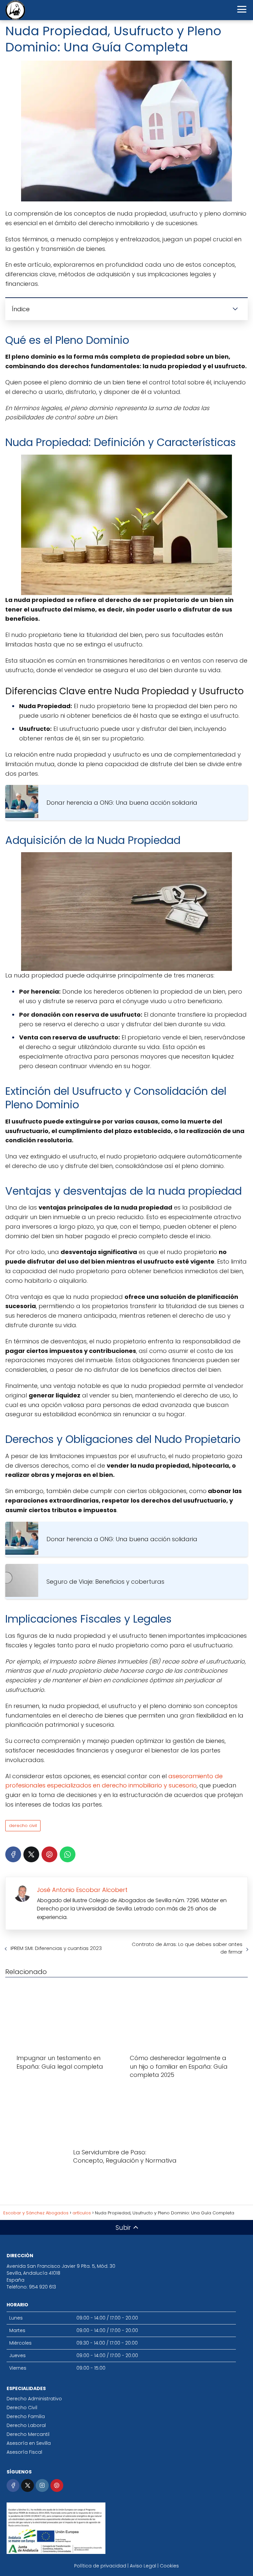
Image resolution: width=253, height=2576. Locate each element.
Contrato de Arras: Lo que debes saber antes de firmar (187, 1948)
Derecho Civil (22, 2408)
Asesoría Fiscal (24, 2452)
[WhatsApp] (68, 1854)
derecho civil (23, 1826)
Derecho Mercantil (28, 2434)
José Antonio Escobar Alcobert (82, 1890)
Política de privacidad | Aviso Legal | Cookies (126, 2566)
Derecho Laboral (26, 2425)
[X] (31, 1854)
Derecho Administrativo (34, 2399)
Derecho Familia (26, 2416)
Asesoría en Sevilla (29, 2443)
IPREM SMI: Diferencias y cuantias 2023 (56, 1948)
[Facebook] (13, 1854)
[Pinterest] (49, 1854)
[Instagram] (42, 2486)
